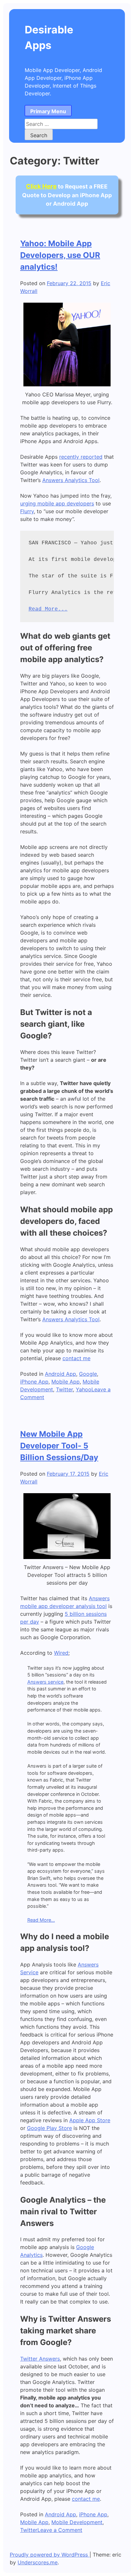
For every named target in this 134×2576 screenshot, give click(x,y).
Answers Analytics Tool (71, 480)
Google (88, 1374)
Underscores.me (38, 2562)
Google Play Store (49, 2128)
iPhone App (34, 1382)
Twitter (64, 1389)
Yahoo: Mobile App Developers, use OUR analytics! (60, 255)
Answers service (45, 1682)
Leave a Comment (60, 2530)
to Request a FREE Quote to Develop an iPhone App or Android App (67, 195)
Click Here (41, 186)
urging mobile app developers (57, 503)
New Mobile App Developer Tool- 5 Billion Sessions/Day (59, 1446)
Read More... (48, 609)
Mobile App (66, 1382)
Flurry (27, 511)
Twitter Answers (40, 2359)
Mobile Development (77, 2522)
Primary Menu (48, 111)
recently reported (81, 457)
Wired (61, 1653)
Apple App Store (90, 2120)
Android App (60, 1374)
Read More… (41, 1920)
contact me (76, 1358)
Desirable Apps (49, 37)
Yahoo (84, 1389)
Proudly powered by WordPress (50, 2555)
